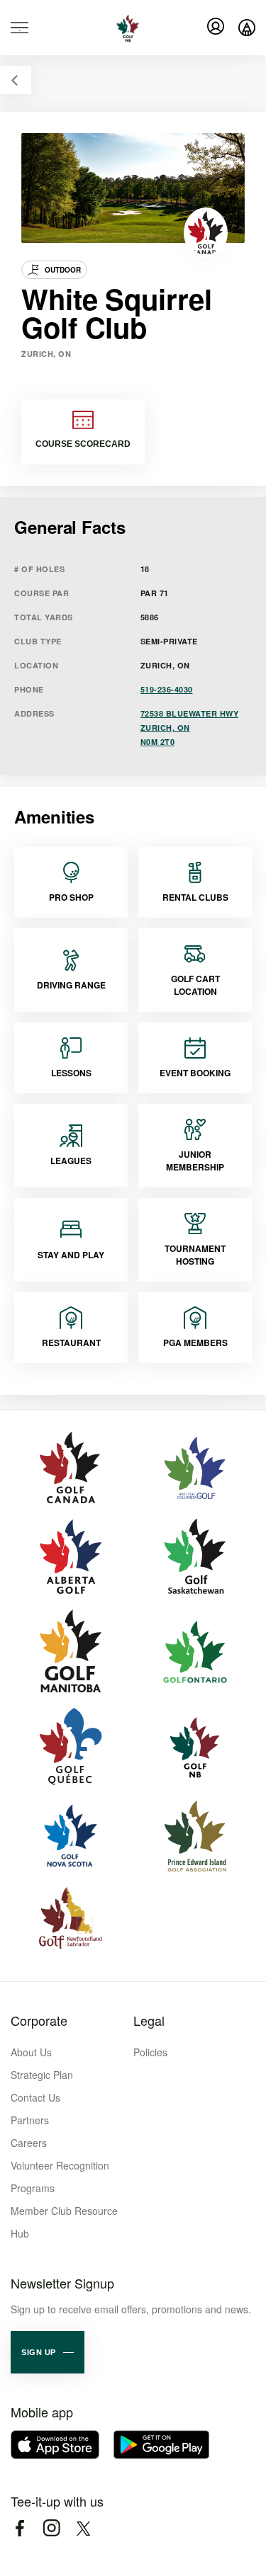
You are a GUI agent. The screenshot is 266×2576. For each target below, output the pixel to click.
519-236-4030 (167, 689)
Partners (30, 2120)
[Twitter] (83, 2528)
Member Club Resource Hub (64, 2222)
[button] (48, 2352)
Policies (150, 2052)
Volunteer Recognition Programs (60, 2177)
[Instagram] (51, 2528)
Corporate (39, 2020)
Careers (29, 2143)
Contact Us (35, 2097)
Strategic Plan (42, 2075)
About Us (31, 2052)
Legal (149, 2020)
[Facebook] (20, 2528)
